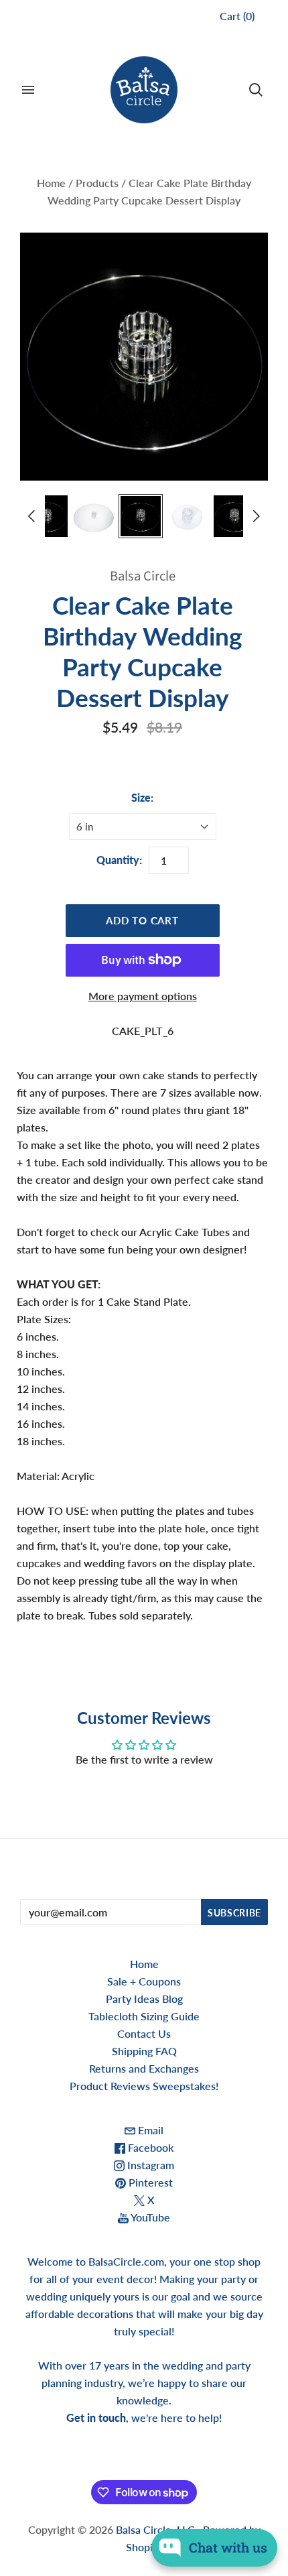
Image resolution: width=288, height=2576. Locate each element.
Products (97, 183)
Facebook (149, 2147)
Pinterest (149, 2182)
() (237, 16)
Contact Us (144, 2033)
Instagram (149, 2165)
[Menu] (28, 90)
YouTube (149, 2217)
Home (51, 183)
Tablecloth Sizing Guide (144, 2016)
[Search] (256, 90)
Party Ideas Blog (144, 1999)
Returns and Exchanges (144, 2068)
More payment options (143, 996)
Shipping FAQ (144, 2051)
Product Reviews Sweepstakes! (144, 2086)
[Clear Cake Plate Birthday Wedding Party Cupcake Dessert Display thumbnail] (47, 516)
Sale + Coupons (144, 1981)
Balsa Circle (143, 576)
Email (149, 2130)
